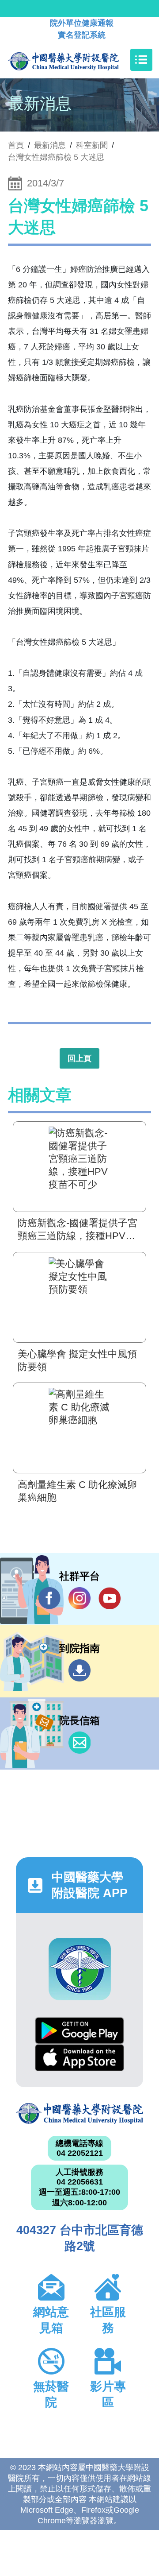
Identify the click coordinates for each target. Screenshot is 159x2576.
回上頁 (79, 1058)
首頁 (16, 145)
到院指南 (79, 1670)
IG (79, 1598)
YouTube (110, 1598)
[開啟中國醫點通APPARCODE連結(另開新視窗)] (80, 1969)
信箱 (79, 1743)
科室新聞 (92, 145)
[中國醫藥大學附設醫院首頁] (77, 60)
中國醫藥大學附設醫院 (79, 2113)
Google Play (79, 2031)
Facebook (49, 1598)
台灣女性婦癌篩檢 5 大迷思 (56, 157)
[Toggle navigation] (141, 60)
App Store (79, 2058)
